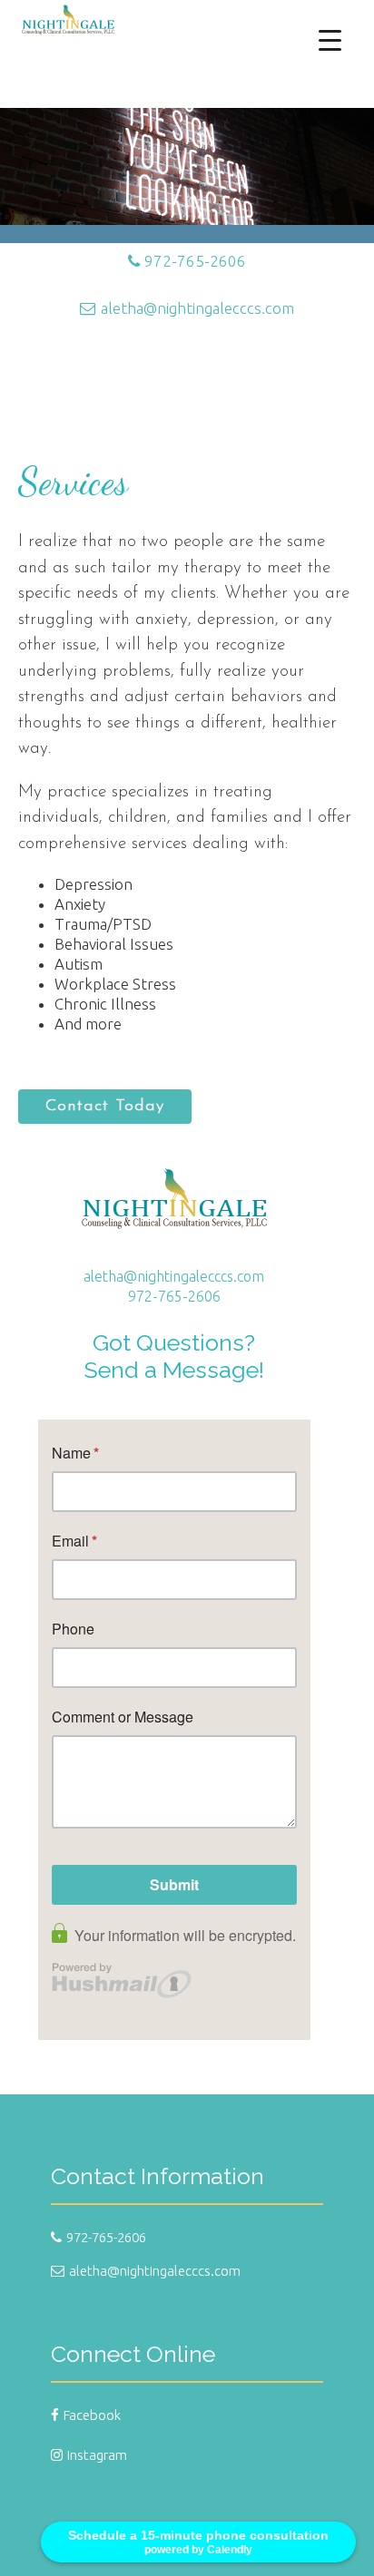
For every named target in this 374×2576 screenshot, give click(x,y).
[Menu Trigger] (330, 39)
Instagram (97, 2455)
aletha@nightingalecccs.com (197, 308)
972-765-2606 (195, 261)
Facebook (92, 2415)
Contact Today (105, 1107)
